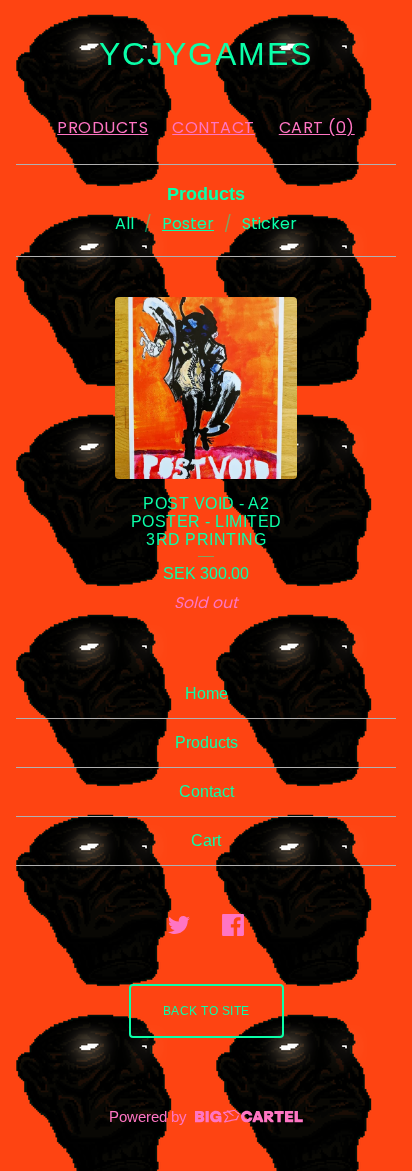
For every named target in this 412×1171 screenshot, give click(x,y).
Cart (206, 840)
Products (102, 127)
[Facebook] (233, 925)
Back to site (206, 1011)
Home (206, 693)
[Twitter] (179, 925)
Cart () (317, 127)
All (124, 223)
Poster (188, 223)
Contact (213, 127)
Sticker (269, 223)
